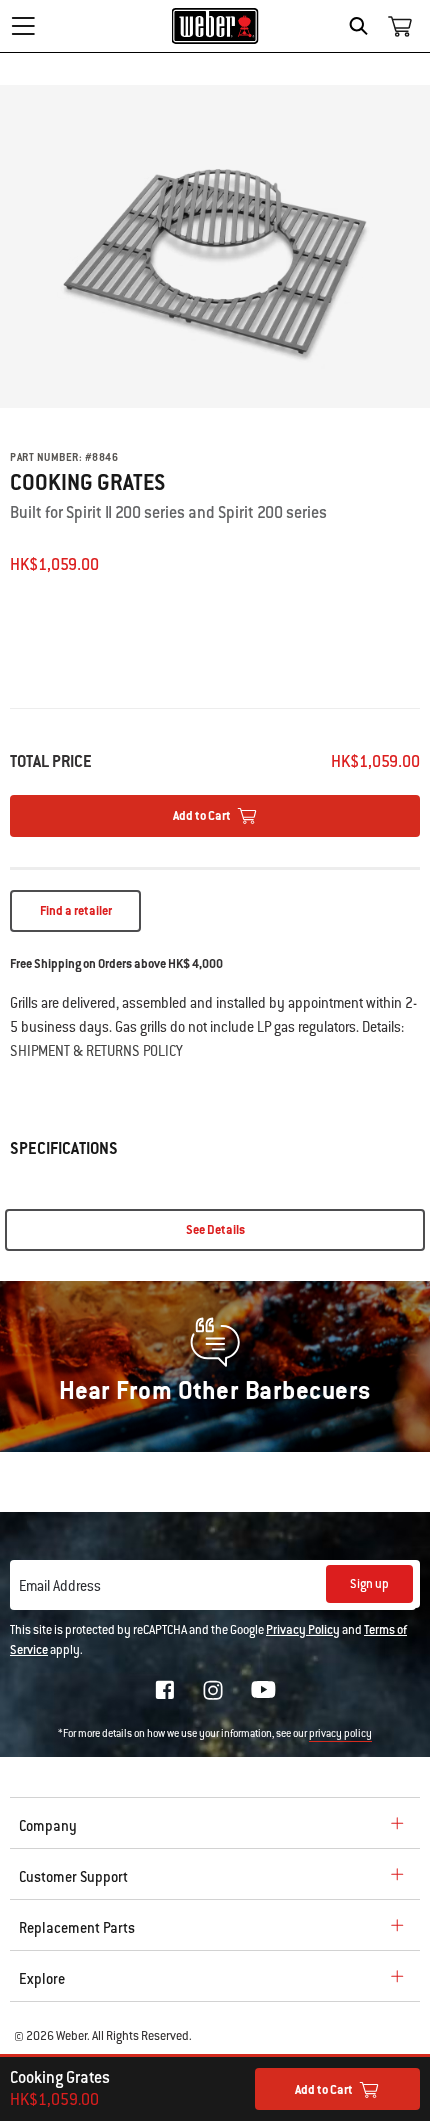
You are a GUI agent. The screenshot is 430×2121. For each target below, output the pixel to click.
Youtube (263, 1689)
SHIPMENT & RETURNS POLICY (96, 1051)
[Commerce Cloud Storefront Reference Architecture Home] (215, 26)
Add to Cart (324, 2090)
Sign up (369, 1584)
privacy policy (340, 1733)
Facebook (165, 1690)
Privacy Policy (303, 1630)
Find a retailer (76, 911)
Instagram (213, 1690)
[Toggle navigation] (23, 26)
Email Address (60, 1586)
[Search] (363, 26)
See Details (215, 1230)
